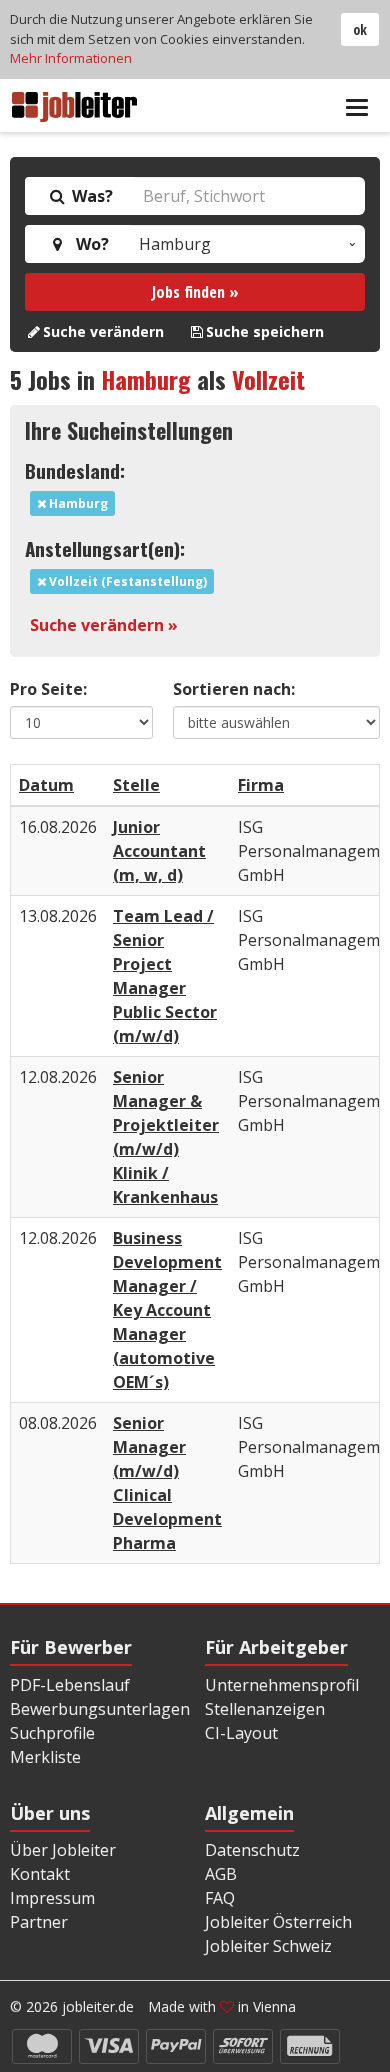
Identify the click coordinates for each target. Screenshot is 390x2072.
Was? (90, 196)
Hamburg (146, 379)
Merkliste (45, 1757)
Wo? (88, 244)
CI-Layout (241, 1733)
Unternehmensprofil (282, 1685)
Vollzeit (268, 379)
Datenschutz (252, 1850)
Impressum (52, 1898)
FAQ (220, 1898)
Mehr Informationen (71, 58)
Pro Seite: (48, 689)
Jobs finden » (195, 292)
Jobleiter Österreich (278, 1922)
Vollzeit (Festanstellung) (126, 581)
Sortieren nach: (234, 689)
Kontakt (40, 1874)
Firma (261, 785)
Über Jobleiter (63, 1850)
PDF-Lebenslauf (70, 1685)
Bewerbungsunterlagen (100, 1709)
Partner (39, 1922)
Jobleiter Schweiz (268, 1946)
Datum (46, 785)
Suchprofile (52, 1733)
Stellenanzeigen (265, 1709)
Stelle (136, 785)
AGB (221, 1874)
